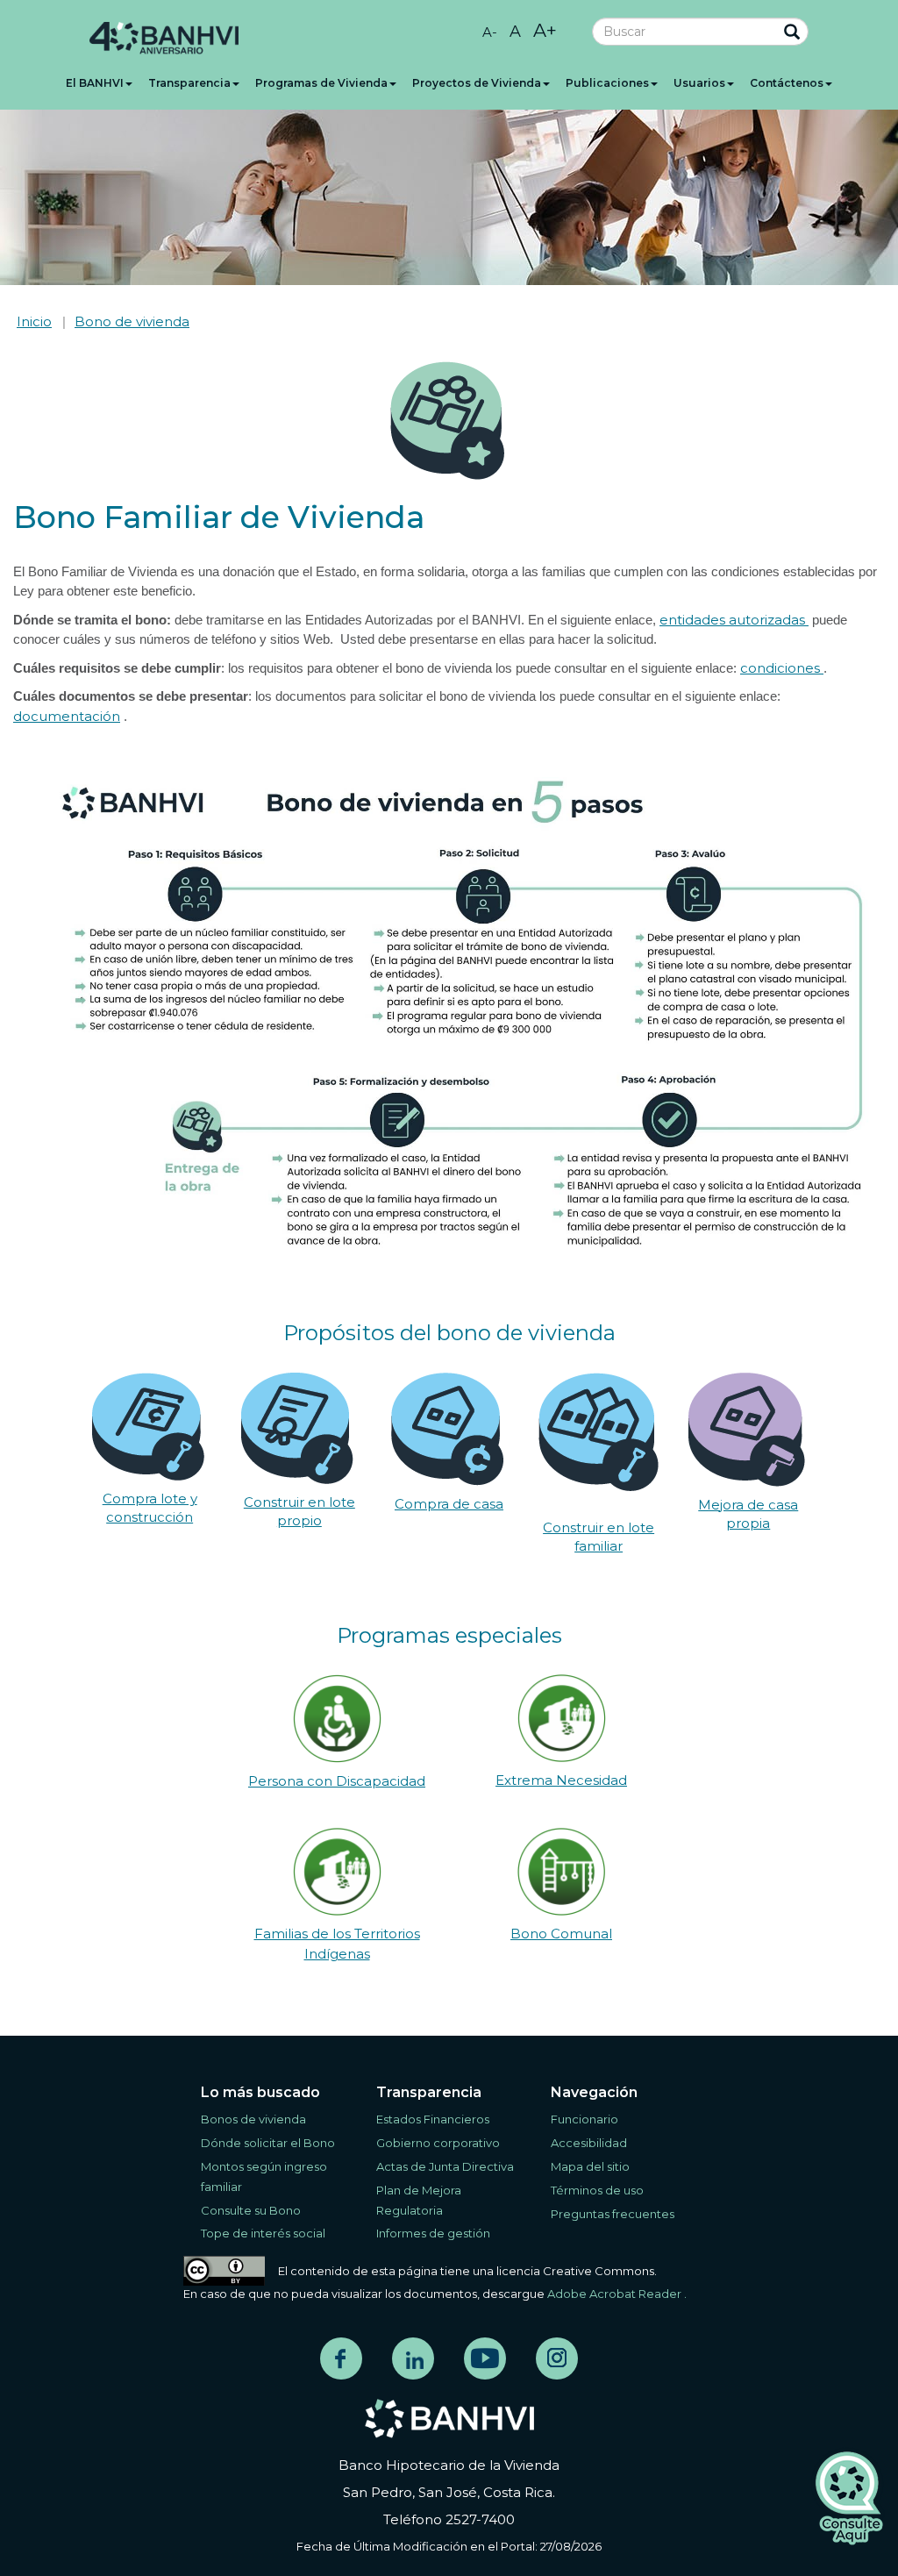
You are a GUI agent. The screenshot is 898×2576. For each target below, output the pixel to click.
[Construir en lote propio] (297, 1427)
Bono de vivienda (132, 321)
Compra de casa (449, 1504)
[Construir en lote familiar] (599, 1430)
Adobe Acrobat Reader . (617, 2294)
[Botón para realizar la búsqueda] (784, 33)
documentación (67, 716)
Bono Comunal (561, 1934)
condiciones (782, 668)
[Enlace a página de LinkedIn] (413, 2358)
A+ (545, 30)
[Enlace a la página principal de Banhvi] (449, 2419)
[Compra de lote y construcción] (148, 1425)
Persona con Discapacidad (337, 1781)
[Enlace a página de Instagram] (557, 2358)
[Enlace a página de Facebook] (341, 2358)
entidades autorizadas (734, 620)
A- (490, 32)
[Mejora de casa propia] (747, 1428)
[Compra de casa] (447, 1427)
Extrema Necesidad (561, 1780)
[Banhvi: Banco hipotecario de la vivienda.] (164, 39)
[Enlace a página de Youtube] (485, 2358)
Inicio (34, 321)
